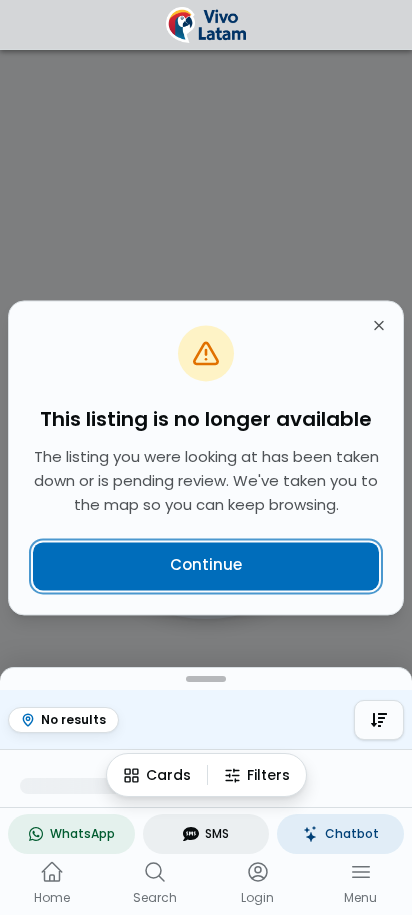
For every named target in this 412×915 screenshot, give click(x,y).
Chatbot (352, 833)
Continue (206, 565)
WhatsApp (82, 833)
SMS (217, 833)
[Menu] (361, 872)
